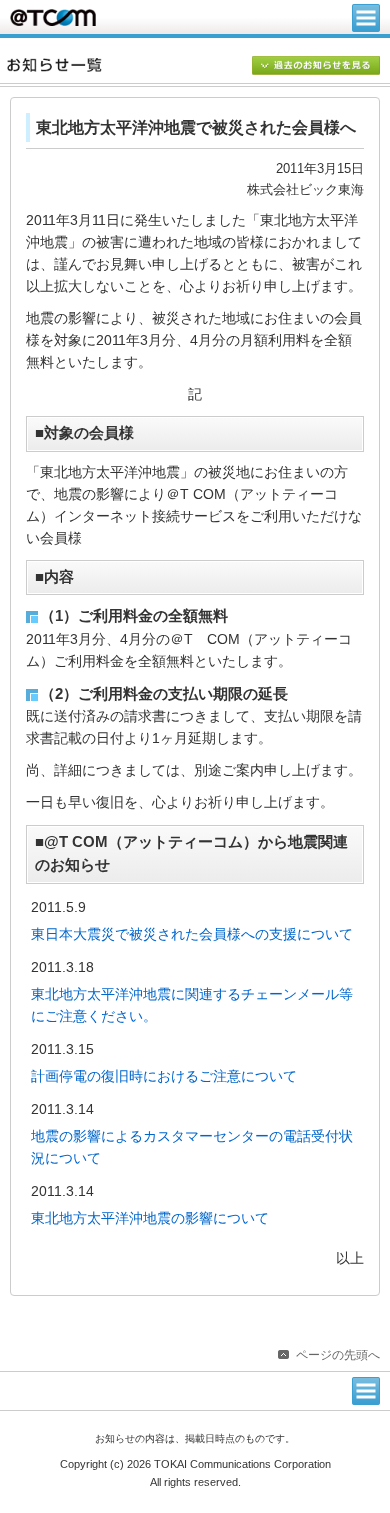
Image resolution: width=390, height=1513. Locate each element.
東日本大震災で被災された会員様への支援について (192, 934)
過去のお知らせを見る (316, 67)
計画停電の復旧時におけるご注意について (164, 1076)
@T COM (53, 17)
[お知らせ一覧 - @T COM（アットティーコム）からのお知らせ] (198, 65)
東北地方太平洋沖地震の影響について (150, 1218)
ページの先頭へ (338, 1355)
